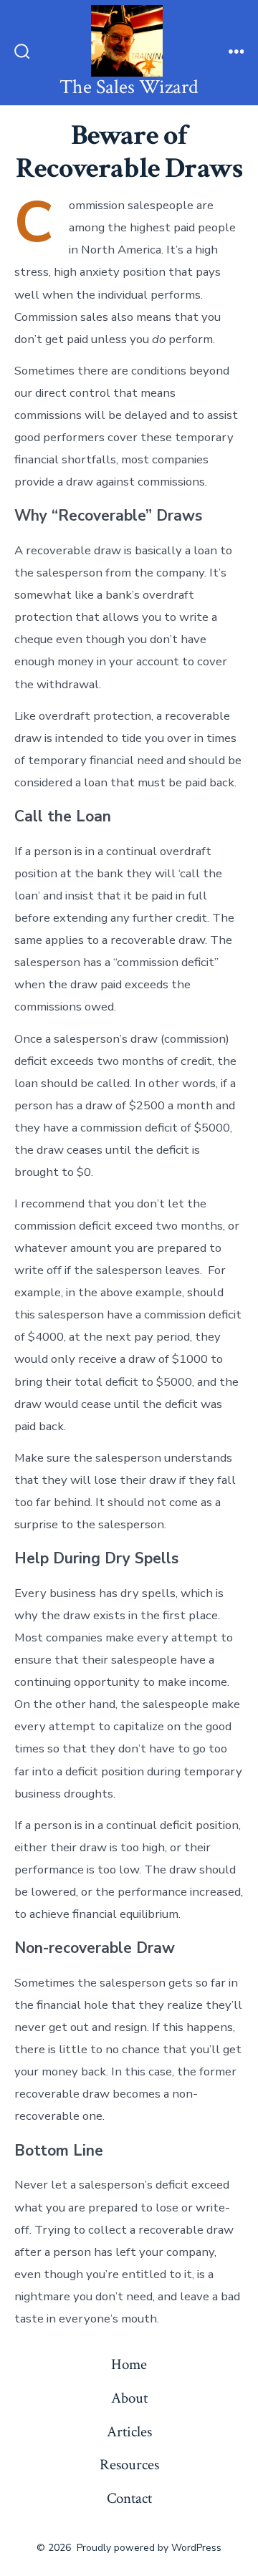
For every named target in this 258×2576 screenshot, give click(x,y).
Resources (129, 2465)
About (129, 2398)
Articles (129, 2432)
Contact (129, 2498)
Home (129, 2364)
